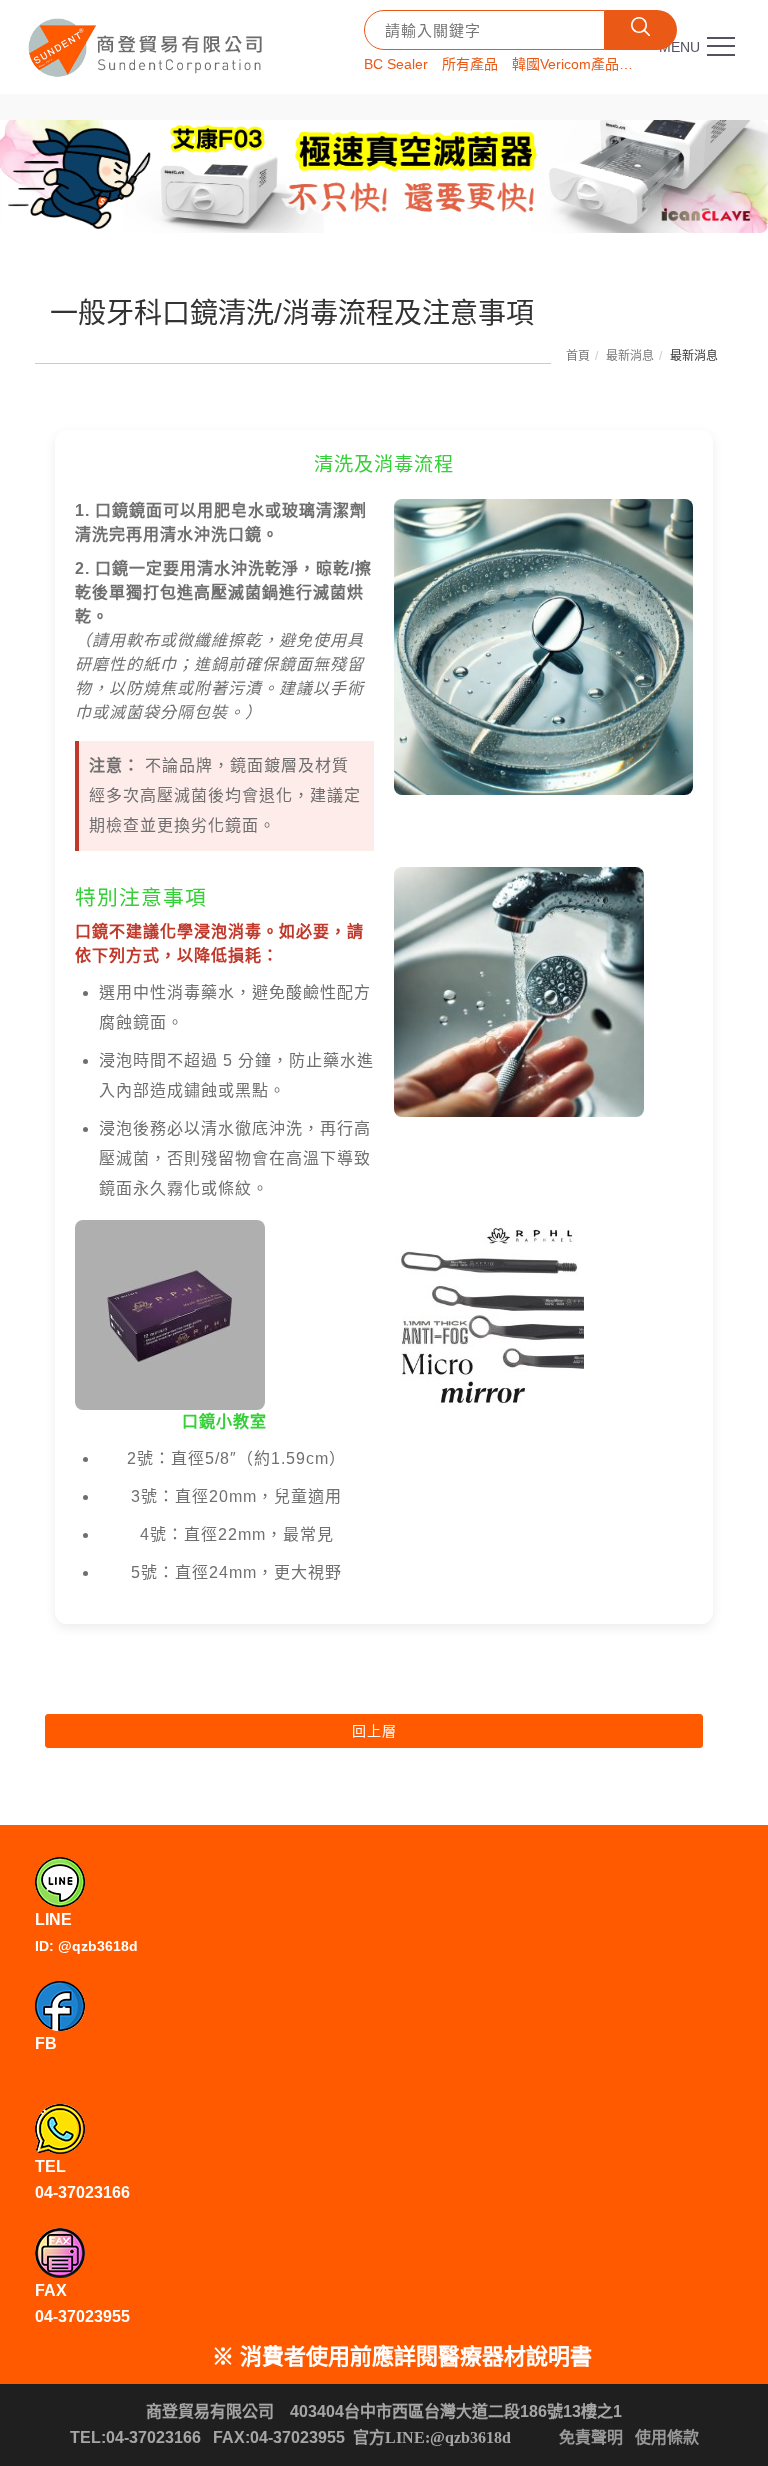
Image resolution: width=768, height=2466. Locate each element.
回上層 (374, 1731)
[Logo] (148, 40)
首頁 (578, 356)
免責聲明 (591, 2437)
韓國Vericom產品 (565, 64)
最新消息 (630, 356)
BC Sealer (396, 64)
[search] (641, 30)
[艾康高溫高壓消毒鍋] (384, 176)
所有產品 (470, 64)
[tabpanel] (384, 176)
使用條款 (667, 2437)
